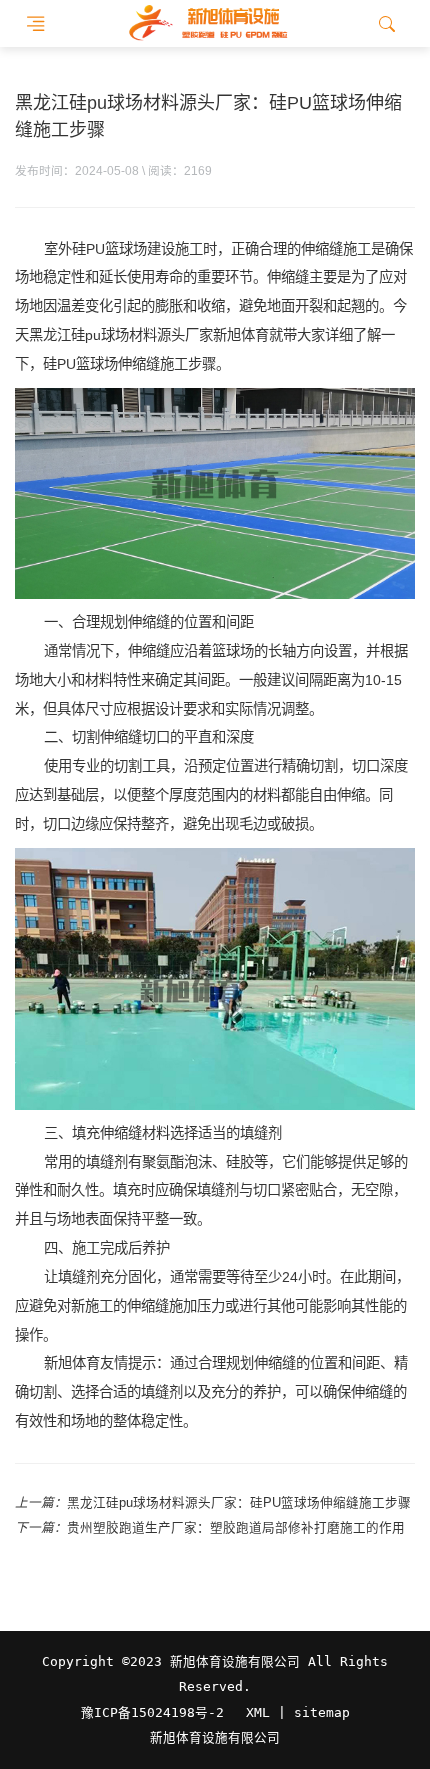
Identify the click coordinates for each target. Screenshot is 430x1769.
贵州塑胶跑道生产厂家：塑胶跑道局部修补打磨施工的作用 (236, 1528)
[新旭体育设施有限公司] (207, 23)
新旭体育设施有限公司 (215, 1738)
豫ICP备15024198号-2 (152, 1712)
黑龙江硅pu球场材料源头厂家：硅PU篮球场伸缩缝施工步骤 (239, 1503)
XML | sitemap (298, 1712)
